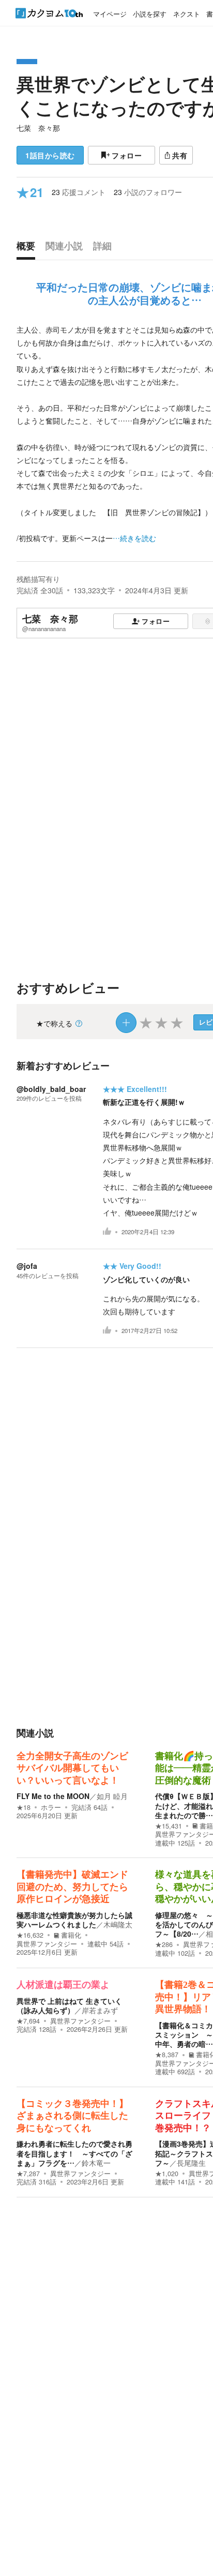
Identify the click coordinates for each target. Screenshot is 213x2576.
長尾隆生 (191, 2163)
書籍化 (71, 1935)
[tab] (28, 248)
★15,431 (169, 1826)
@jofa (27, 1266)
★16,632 (30, 1935)
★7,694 (28, 2021)
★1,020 (167, 2174)
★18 (24, 1807)
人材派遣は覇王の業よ (63, 1985)
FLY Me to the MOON (53, 1796)
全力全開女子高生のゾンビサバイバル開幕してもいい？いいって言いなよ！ (72, 1768)
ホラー (51, 1807)
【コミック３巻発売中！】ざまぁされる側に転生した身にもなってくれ (72, 2116)
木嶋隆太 (118, 1924)
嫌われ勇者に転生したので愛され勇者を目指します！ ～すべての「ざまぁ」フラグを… (74, 2153)
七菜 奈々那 (38, 128)
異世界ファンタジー (47, 1944)
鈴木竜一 (96, 2163)
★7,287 (28, 2174)
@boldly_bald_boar (51, 1089)
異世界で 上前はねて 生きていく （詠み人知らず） (69, 2005)
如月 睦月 (112, 1796)
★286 (164, 1944)
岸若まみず (100, 2010)
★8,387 (167, 2055)
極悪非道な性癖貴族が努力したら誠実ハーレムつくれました (74, 1920)
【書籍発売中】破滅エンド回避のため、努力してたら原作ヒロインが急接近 (72, 1887)
